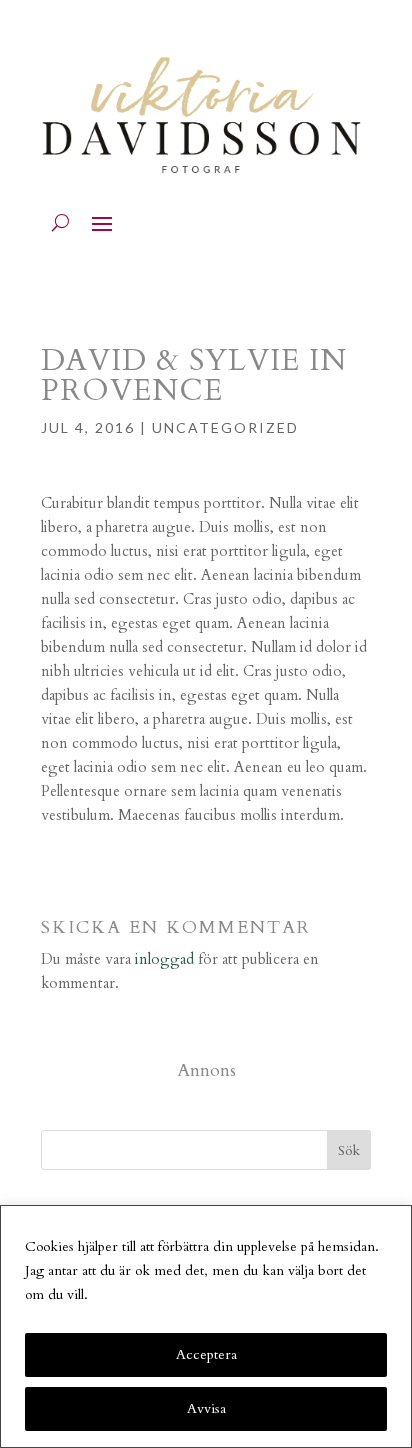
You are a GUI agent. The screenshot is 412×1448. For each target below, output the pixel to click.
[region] (206, 1326)
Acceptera (206, 1354)
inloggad (164, 959)
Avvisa (206, 1408)
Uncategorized (225, 427)
